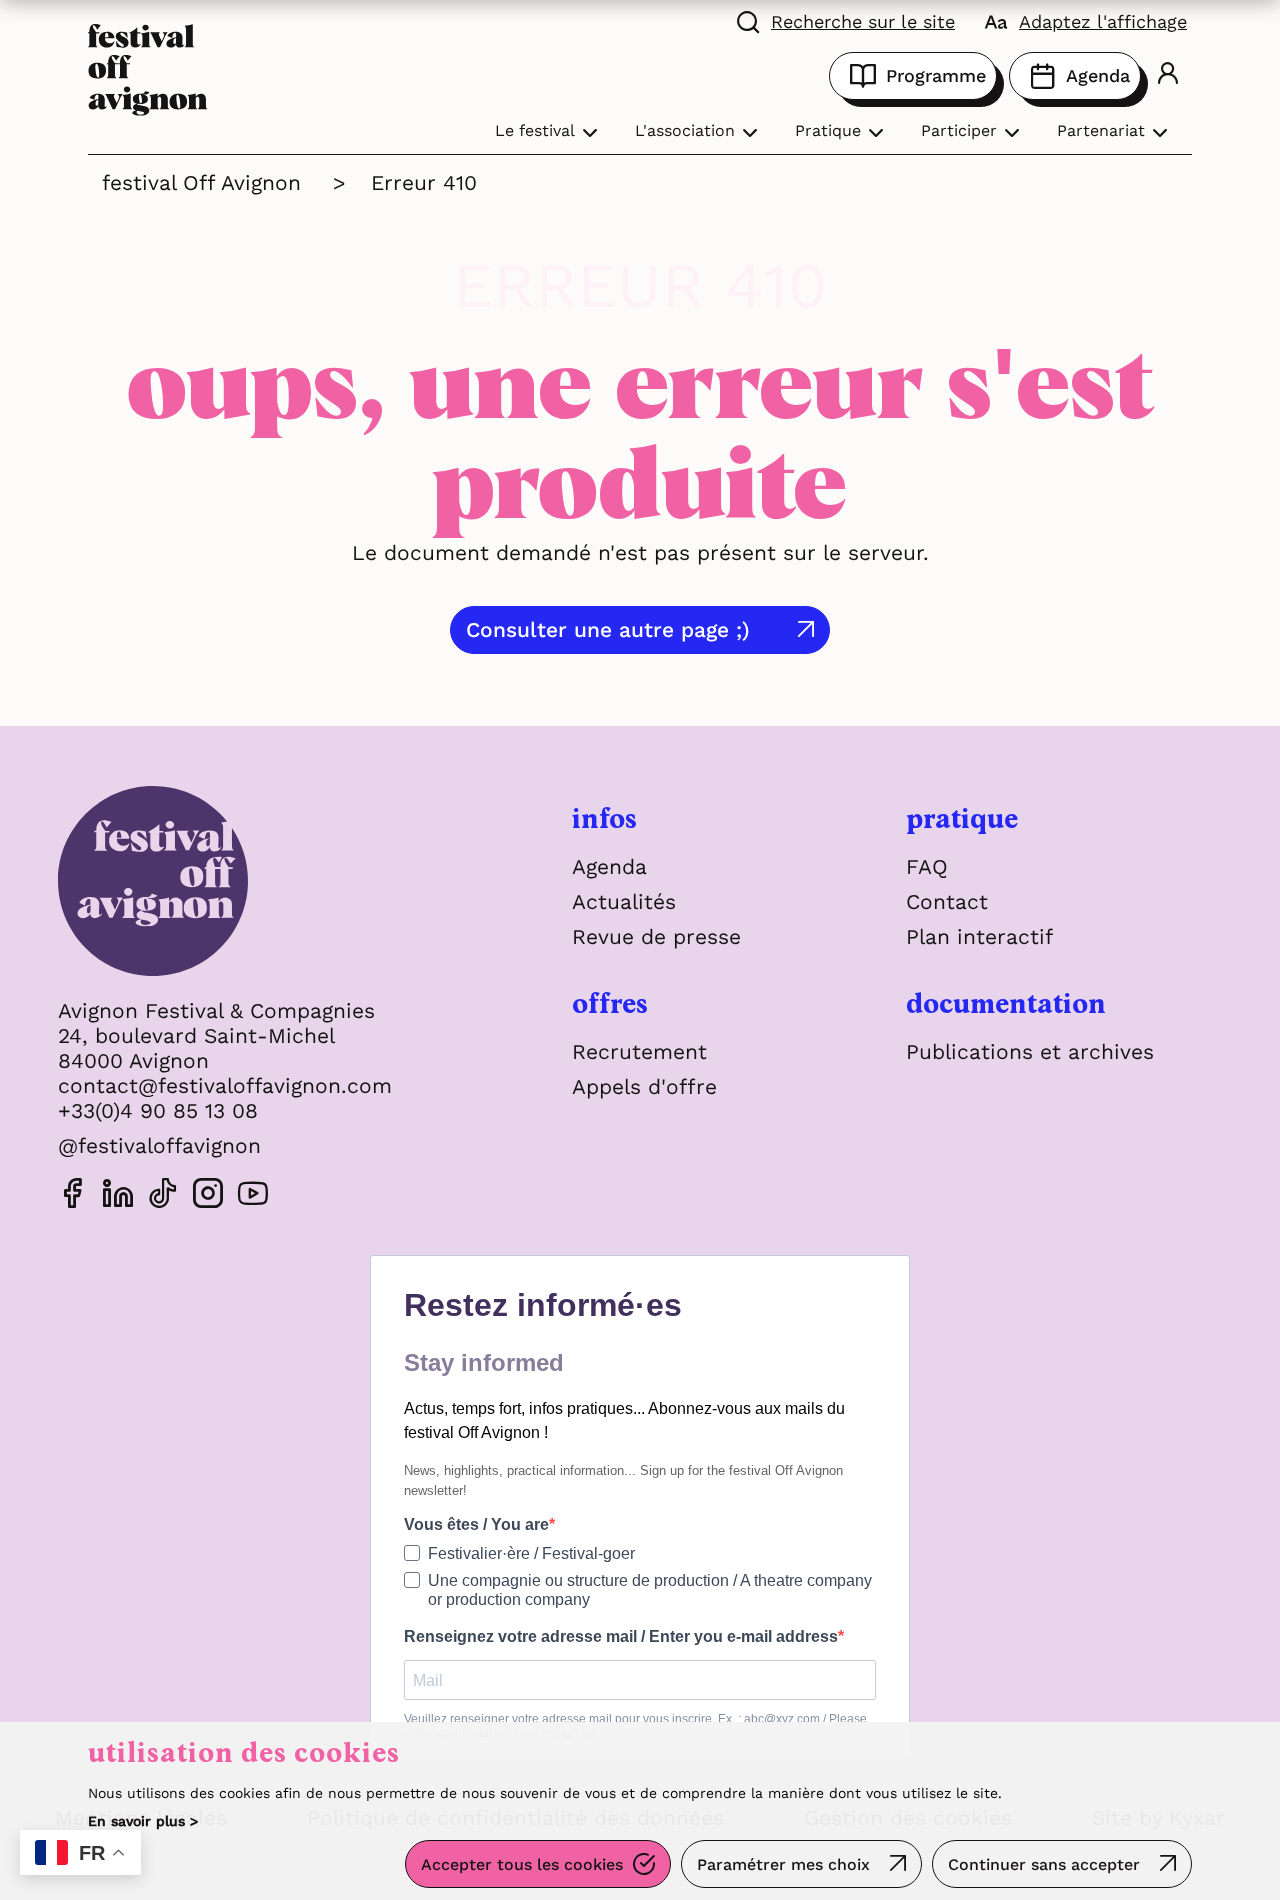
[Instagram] (208, 1196)
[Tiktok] (163, 1196)
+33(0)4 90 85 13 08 (158, 1110)
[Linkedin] (118, 1196)
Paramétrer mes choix (783, 1864)
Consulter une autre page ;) (608, 629)
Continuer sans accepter (1044, 1864)
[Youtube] (253, 1196)
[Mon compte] (1168, 75)
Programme (936, 75)
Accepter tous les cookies (522, 1864)
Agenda (1098, 75)
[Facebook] (73, 1196)
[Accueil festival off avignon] (148, 67)
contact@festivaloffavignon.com (225, 1085)
